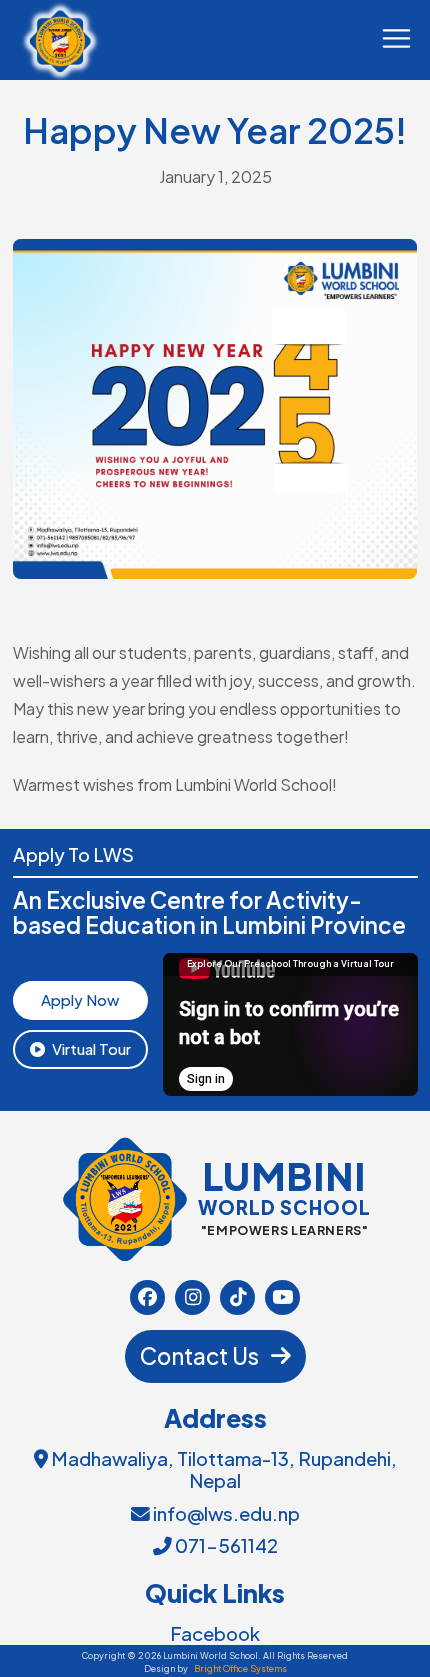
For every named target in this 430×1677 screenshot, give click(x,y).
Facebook (215, 1634)
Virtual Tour (91, 1048)
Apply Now (80, 999)
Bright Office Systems (240, 1668)
